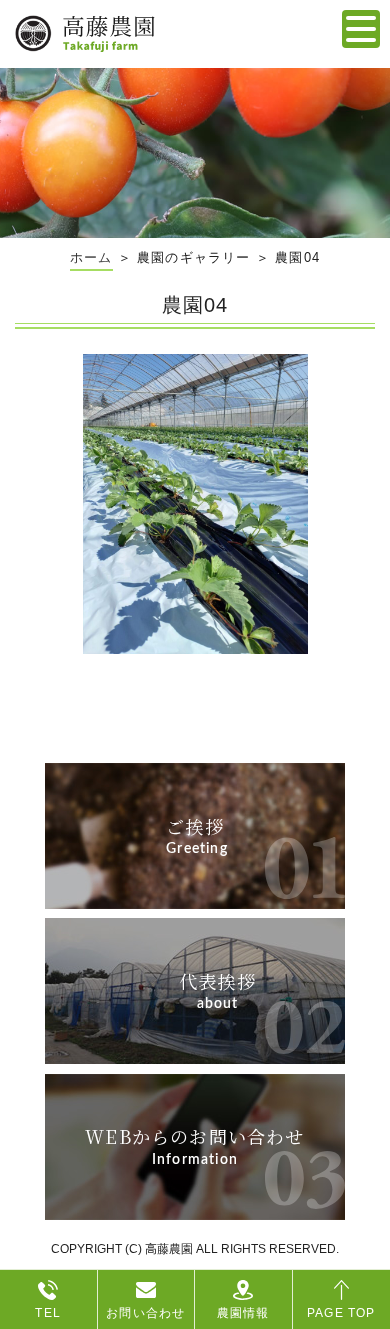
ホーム (91, 257)
